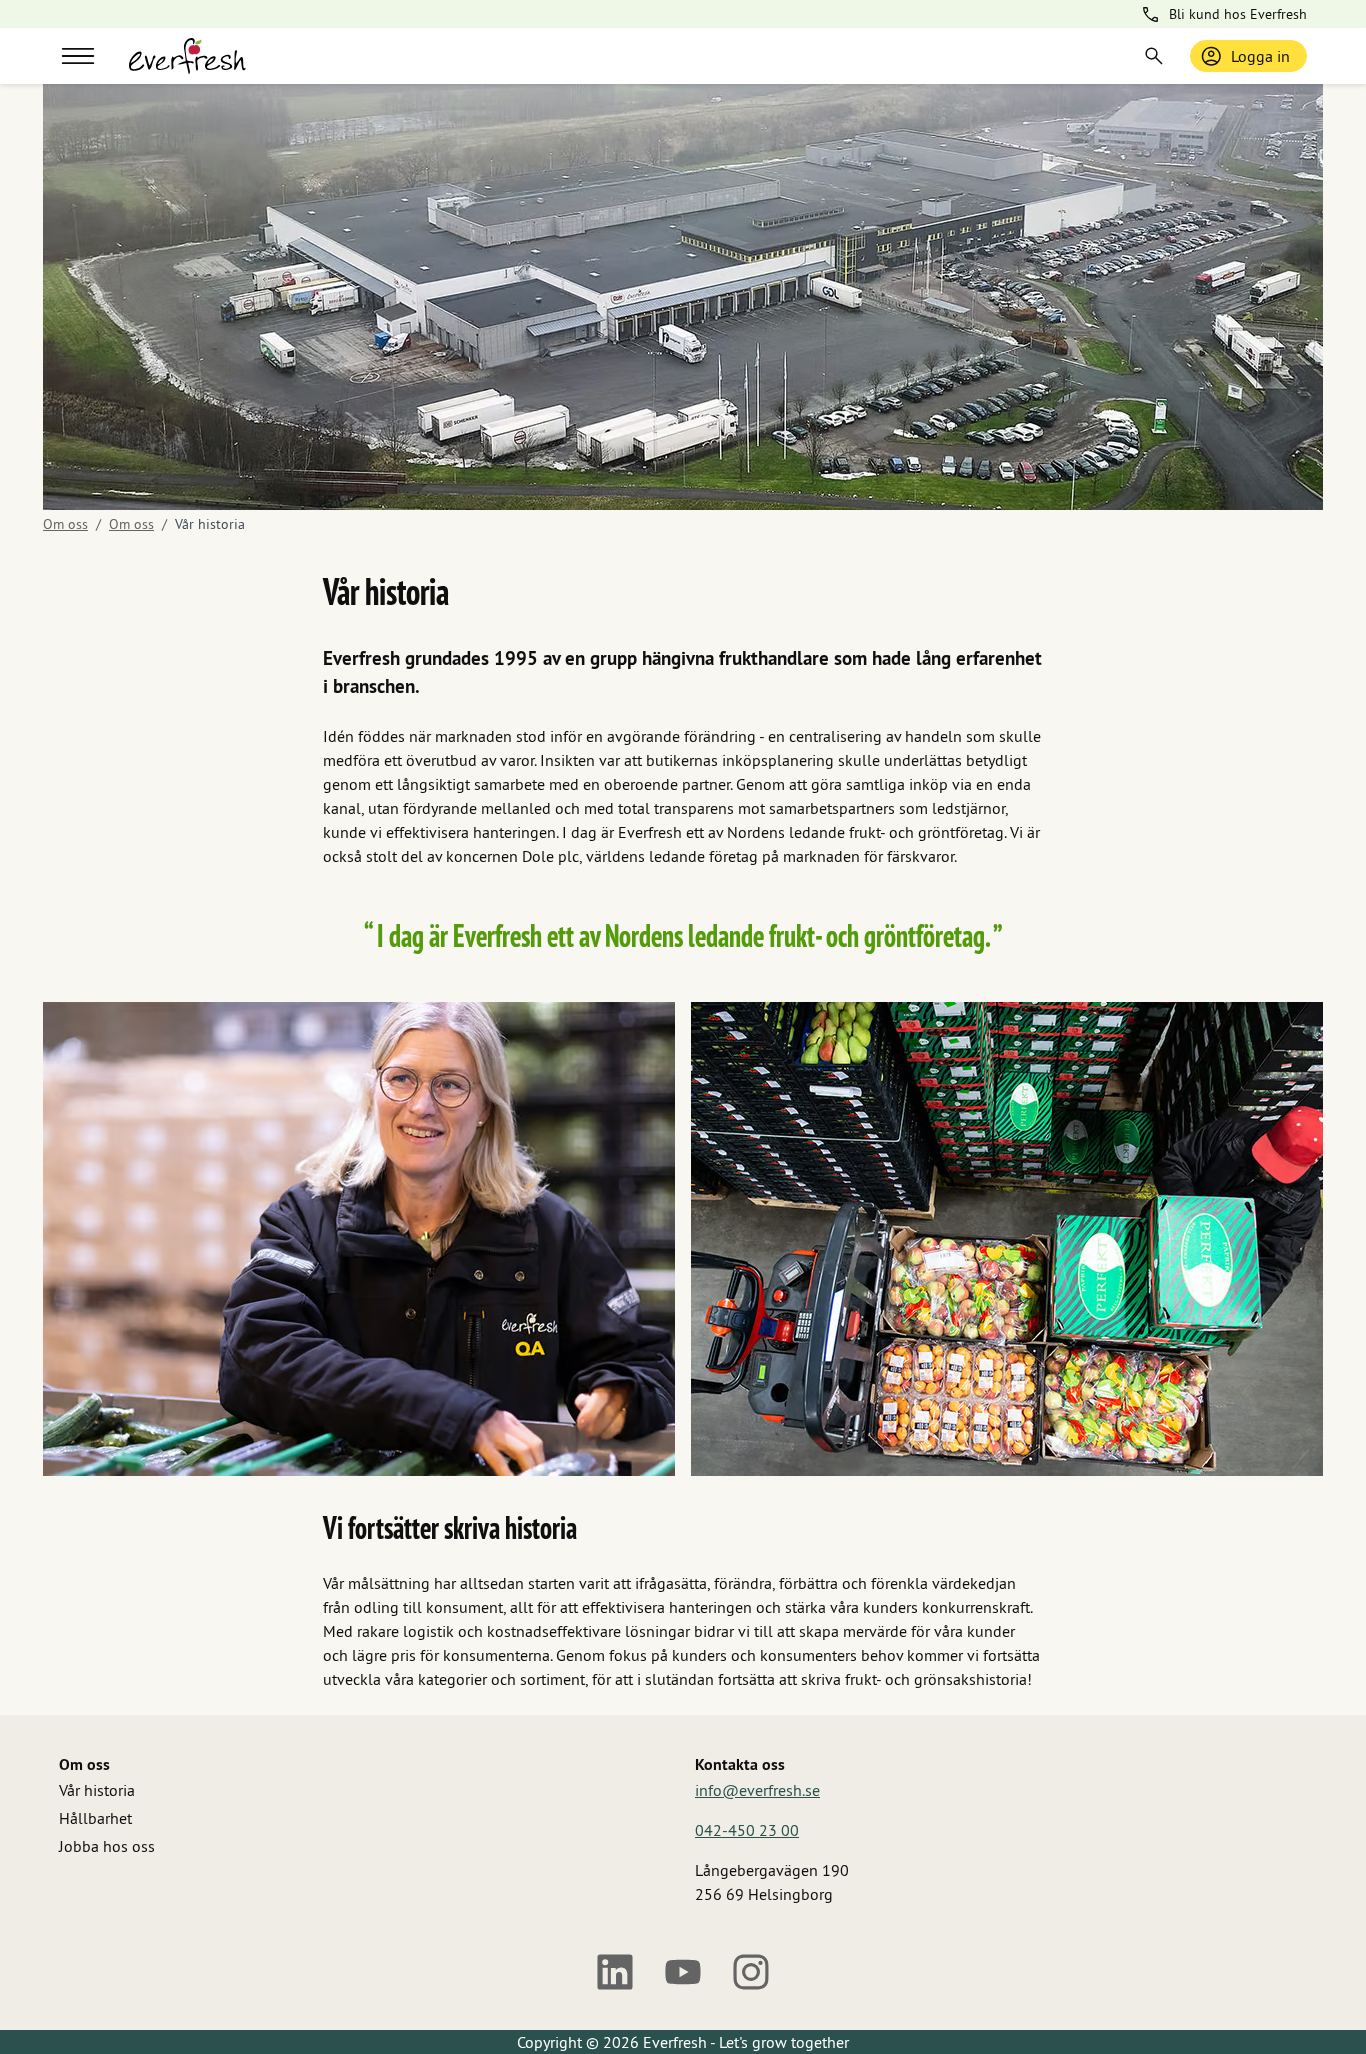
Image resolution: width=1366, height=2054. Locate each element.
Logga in (1260, 56)
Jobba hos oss (107, 1846)
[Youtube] (683, 1972)
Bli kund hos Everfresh (1238, 14)
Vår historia (97, 1790)
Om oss (65, 524)
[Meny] (78, 56)
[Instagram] (751, 1972)
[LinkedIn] (615, 1972)
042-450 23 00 (747, 1830)
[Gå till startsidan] (187, 56)
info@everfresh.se (757, 1790)
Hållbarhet (95, 1818)
